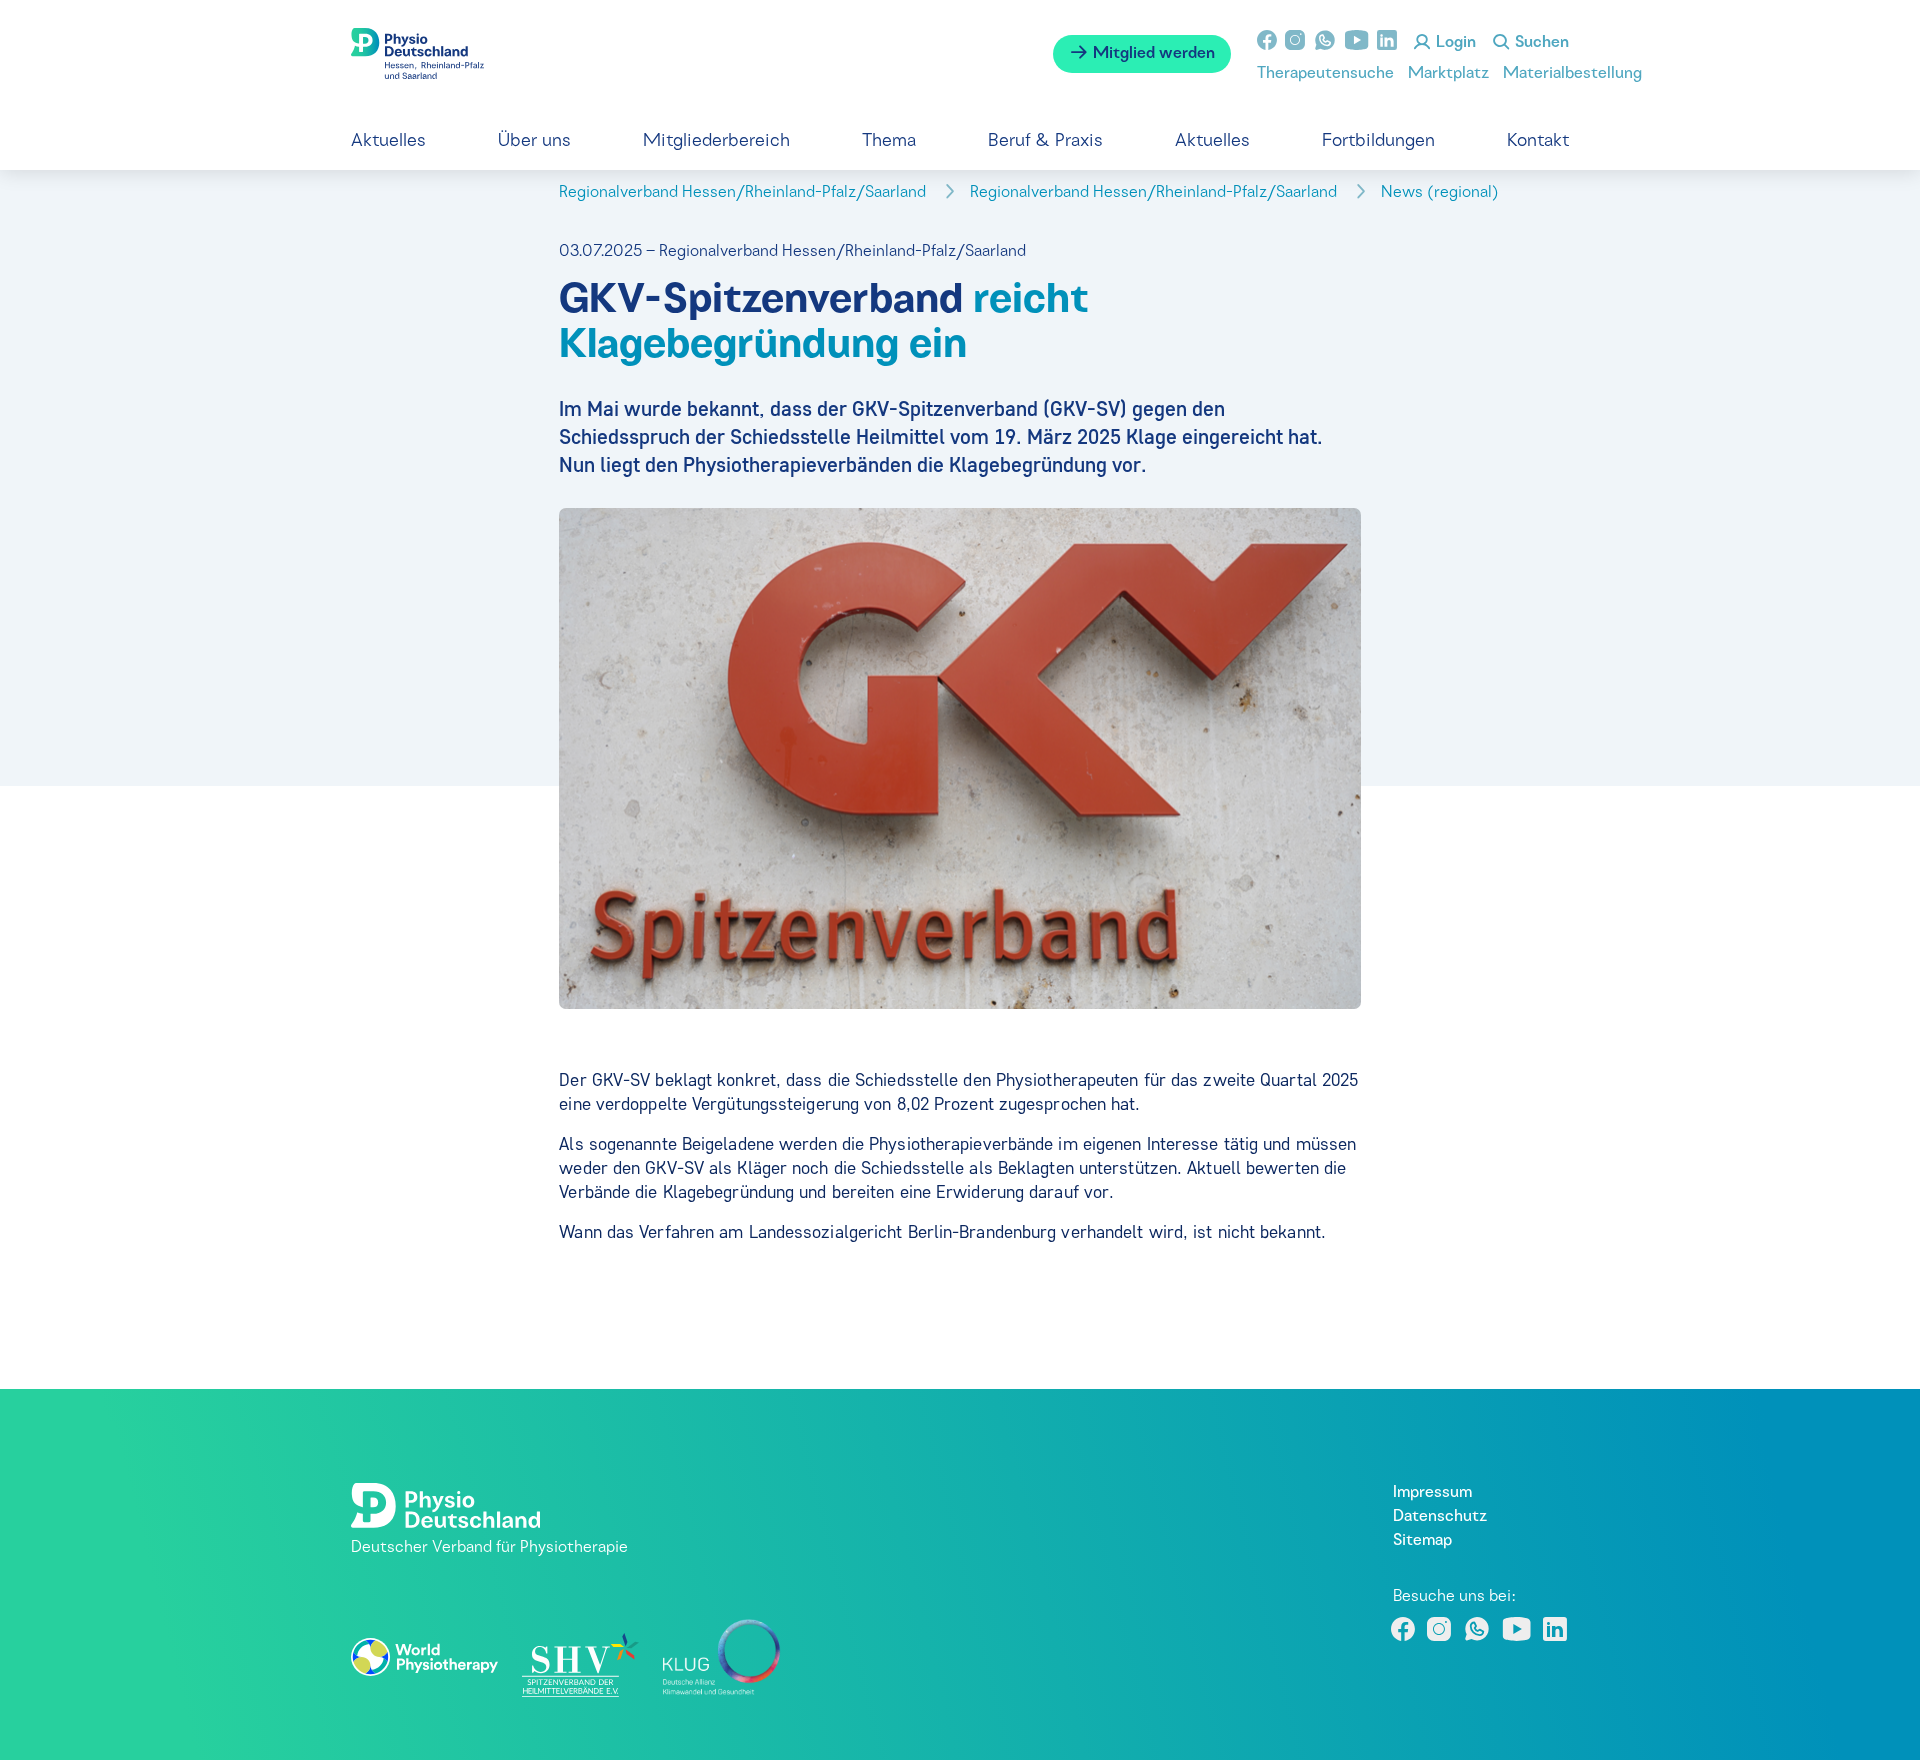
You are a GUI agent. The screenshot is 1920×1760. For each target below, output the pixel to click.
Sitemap (1422, 1541)
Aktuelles (388, 141)
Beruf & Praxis (1045, 141)
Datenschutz (1440, 1517)
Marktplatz (1448, 74)
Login (1454, 43)
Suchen (1540, 43)
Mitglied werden (1152, 54)
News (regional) (1442, 193)
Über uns (534, 141)
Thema (889, 141)
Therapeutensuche (1325, 74)
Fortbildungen (1378, 141)
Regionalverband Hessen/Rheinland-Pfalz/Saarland (744, 193)
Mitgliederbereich (716, 141)
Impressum (1432, 1493)
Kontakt (1538, 141)
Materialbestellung (1572, 74)
